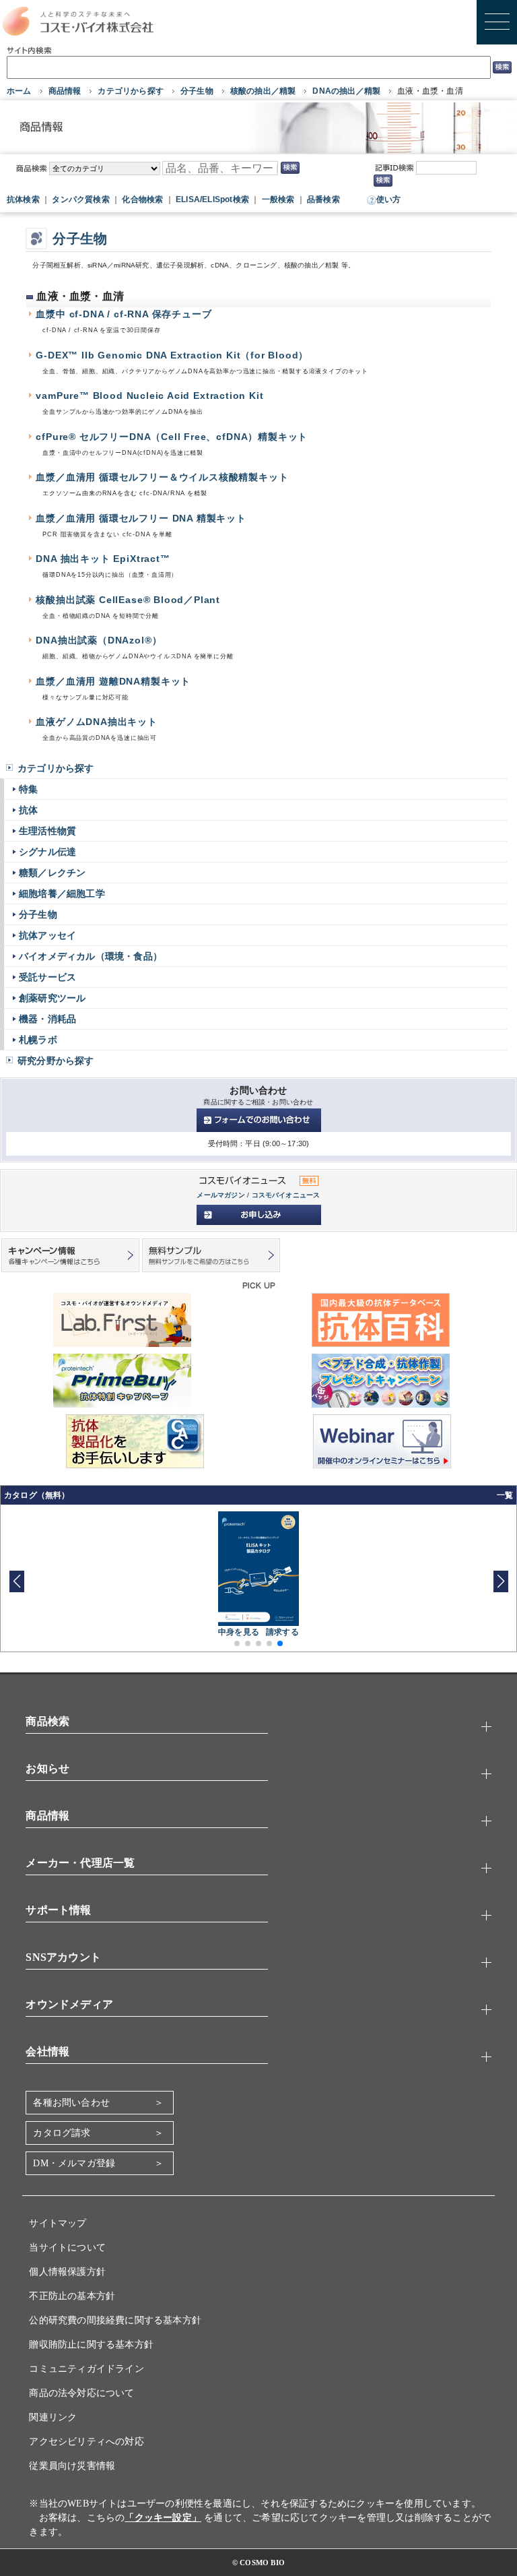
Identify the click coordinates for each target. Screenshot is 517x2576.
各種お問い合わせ (71, 2103)
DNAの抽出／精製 (346, 91)
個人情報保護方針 (67, 2272)
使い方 (389, 199)
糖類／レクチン (52, 873)
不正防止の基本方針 (72, 2296)
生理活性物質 (47, 831)
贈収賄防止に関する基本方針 (91, 2345)
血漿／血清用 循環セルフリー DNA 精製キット (141, 519)
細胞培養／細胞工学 (62, 893)
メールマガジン (220, 1195)
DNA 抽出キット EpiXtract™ (103, 559)
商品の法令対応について (81, 2393)
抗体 (28, 810)
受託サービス (47, 977)
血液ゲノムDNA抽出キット (97, 722)
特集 (28, 789)
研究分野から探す (56, 1061)
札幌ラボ (38, 1040)
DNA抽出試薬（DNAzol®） (99, 640)
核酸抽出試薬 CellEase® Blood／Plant (128, 600)
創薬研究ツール (52, 998)
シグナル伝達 (47, 852)
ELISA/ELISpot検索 (212, 199)
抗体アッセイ (47, 935)
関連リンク (53, 2417)
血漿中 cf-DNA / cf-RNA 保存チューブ (124, 314)
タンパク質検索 (80, 199)
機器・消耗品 (47, 1019)
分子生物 (197, 91)
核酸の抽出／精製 (263, 91)
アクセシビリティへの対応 (86, 2442)
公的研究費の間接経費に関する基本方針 (115, 2320)
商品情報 (65, 91)
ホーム (19, 91)
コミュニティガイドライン (86, 2369)
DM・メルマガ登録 (74, 2163)
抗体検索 (23, 199)
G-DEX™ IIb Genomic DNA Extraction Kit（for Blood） (172, 355)
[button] (501, 1581)
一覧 (505, 1495)
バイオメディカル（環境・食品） (91, 956)
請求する (282, 1632)
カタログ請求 (62, 2133)
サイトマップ (58, 2223)
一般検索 (278, 199)
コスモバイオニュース (286, 1195)
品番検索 (323, 199)
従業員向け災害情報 (72, 2466)
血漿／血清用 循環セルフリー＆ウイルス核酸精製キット (162, 477)
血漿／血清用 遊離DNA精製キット (113, 682)
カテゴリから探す (131, 91)
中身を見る (239, 1632)
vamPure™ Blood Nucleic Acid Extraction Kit (149, 396)
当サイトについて (67, 2248)
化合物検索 (142, 199)
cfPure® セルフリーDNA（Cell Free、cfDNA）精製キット (172, 437)
